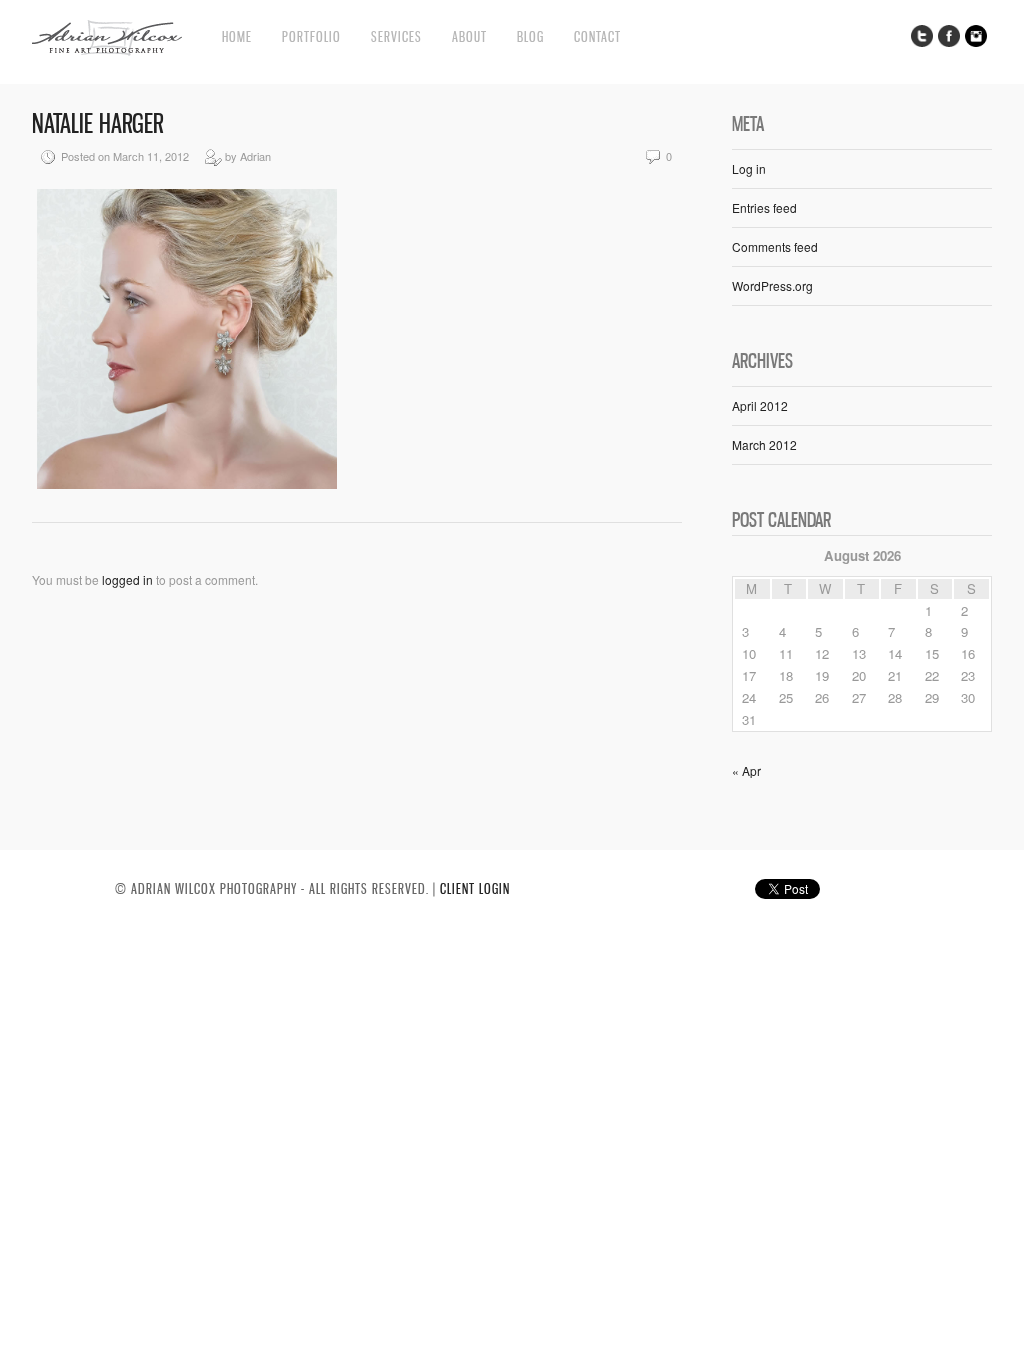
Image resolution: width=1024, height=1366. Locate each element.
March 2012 (764, 444)
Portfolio (311, 36)
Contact (597, 36)
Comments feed (775, 246)
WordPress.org (772, 285)
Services (396, 36)
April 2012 (760, 405)
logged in (127, 579)
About (469, 36)
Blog (530, 36)
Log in (749, 168)
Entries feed (764, 207)
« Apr (746, 770)
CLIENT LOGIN (475, 888)
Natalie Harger (97, 123)
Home (237, 36)
